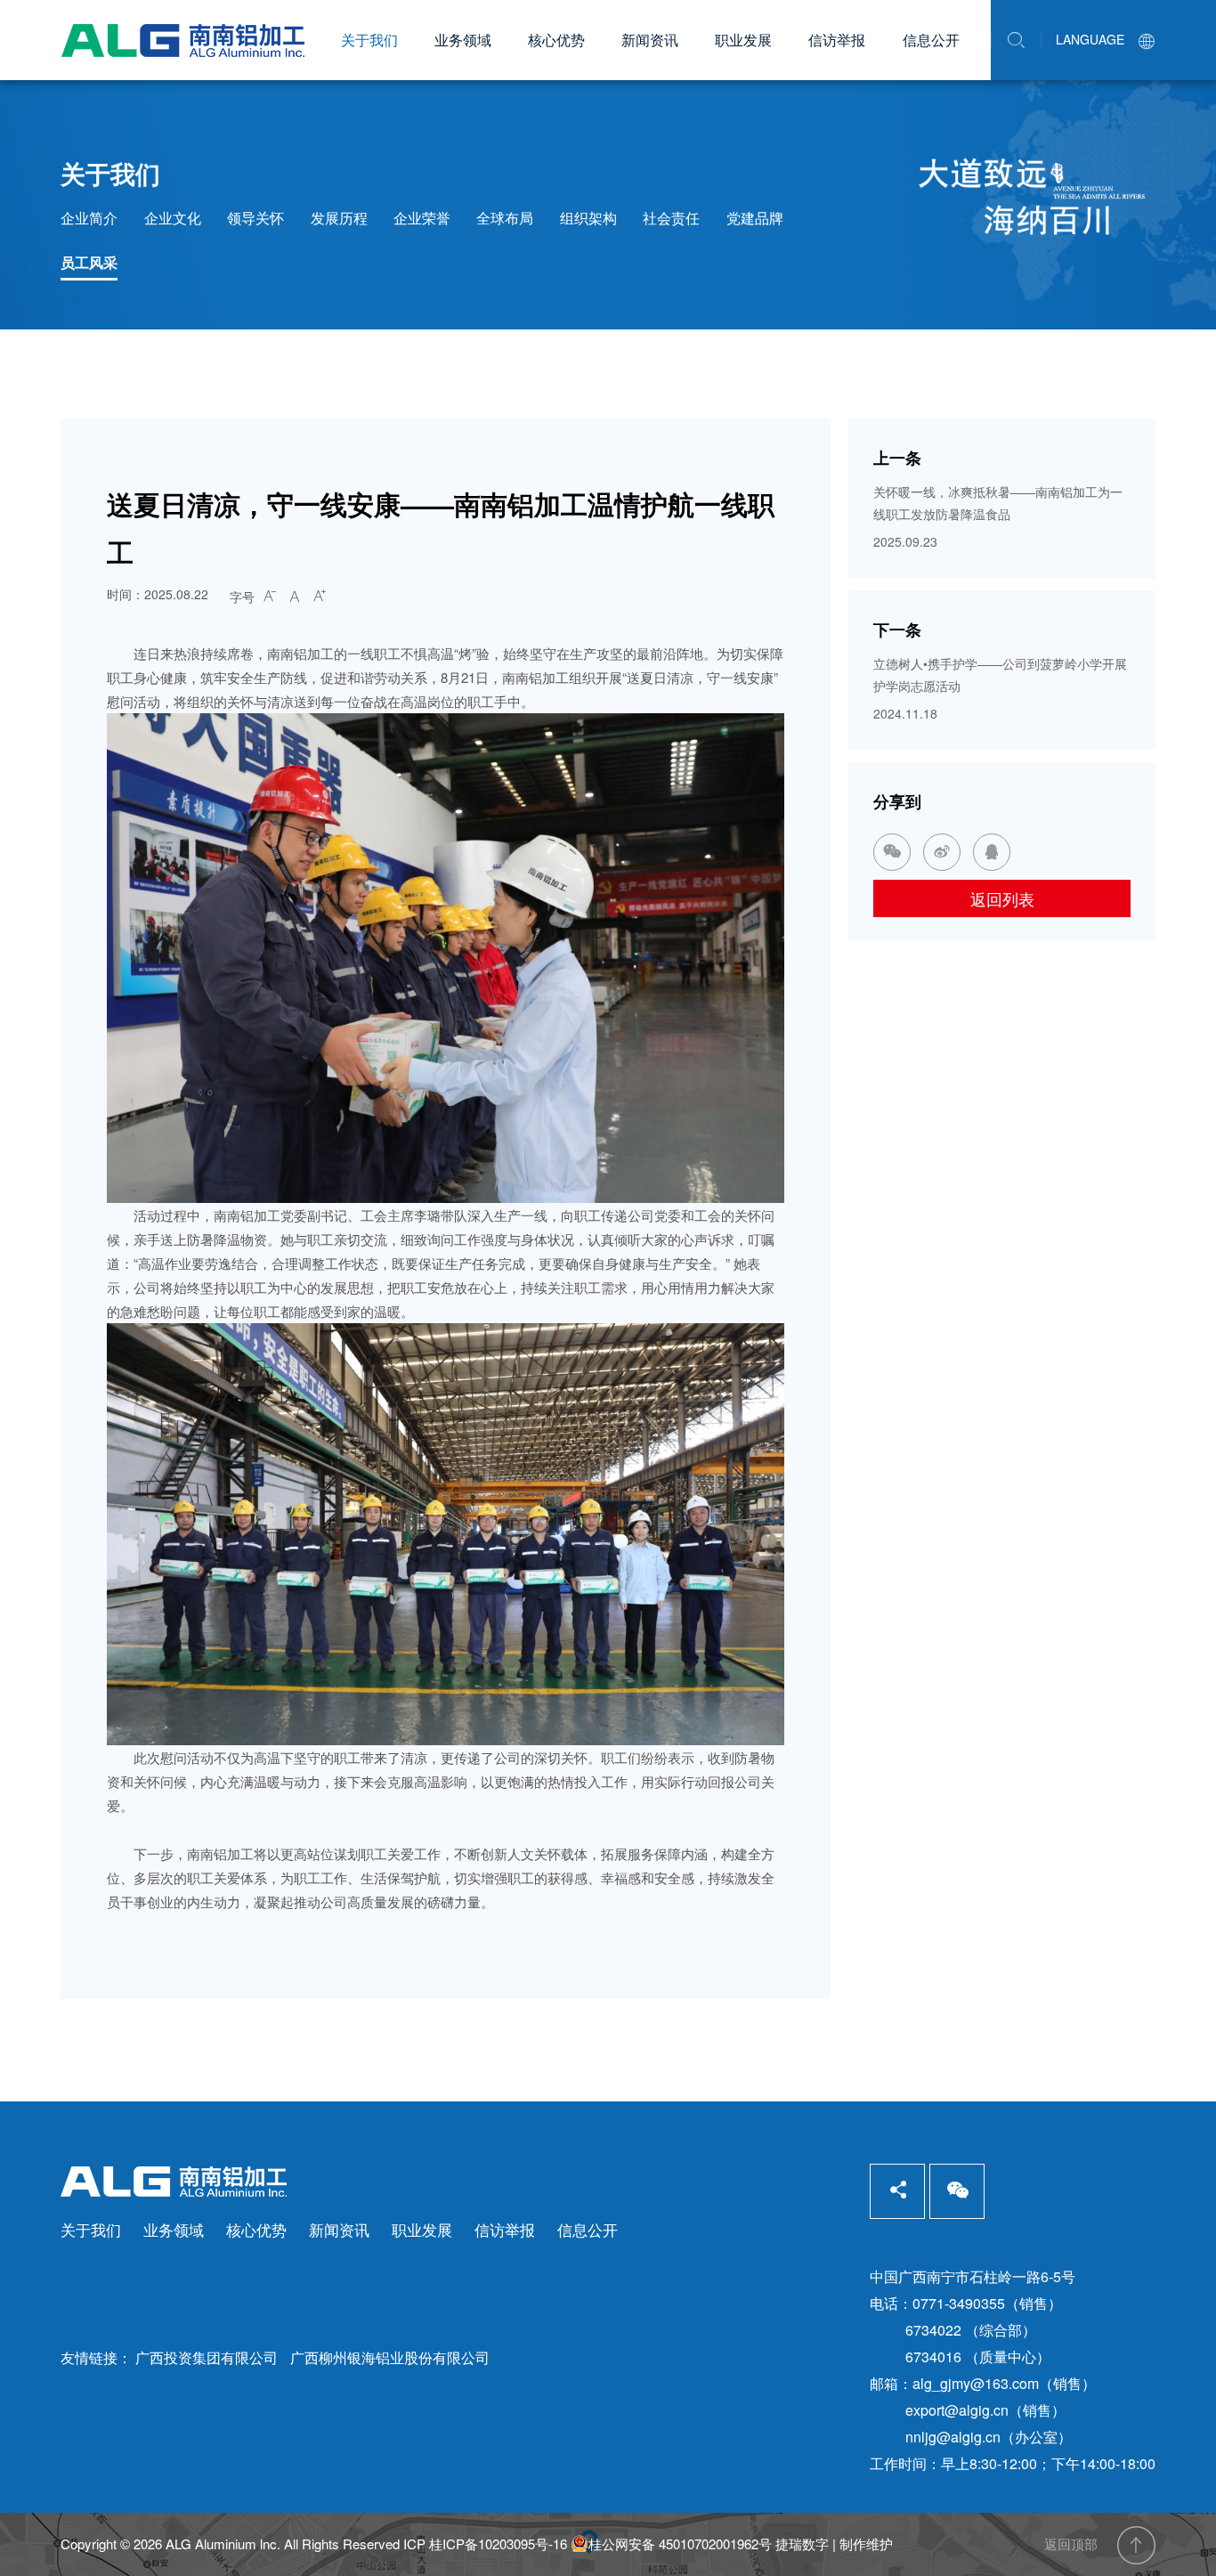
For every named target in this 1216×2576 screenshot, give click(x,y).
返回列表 (1002, 898)
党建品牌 (755, 218)
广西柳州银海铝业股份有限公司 (390, 2357)
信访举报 (837, 40)
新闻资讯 (650, 40)
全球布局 (505, 218)
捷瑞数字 (802, 2543)
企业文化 (173, 218)
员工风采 (89, 262)
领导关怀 (255, 218)
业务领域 (463, 40)
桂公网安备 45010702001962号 (680, 2544)
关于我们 (369, 40)
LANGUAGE (1106, 39)
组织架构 (588, 218)
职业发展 (743, 40)
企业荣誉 (422, 218)
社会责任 (671, 218)
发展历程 (339, 218)
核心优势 (556, 40)
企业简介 (89, 218)
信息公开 (931, 40)
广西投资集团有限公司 (207, 2357)
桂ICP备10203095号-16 (498, 2543)
